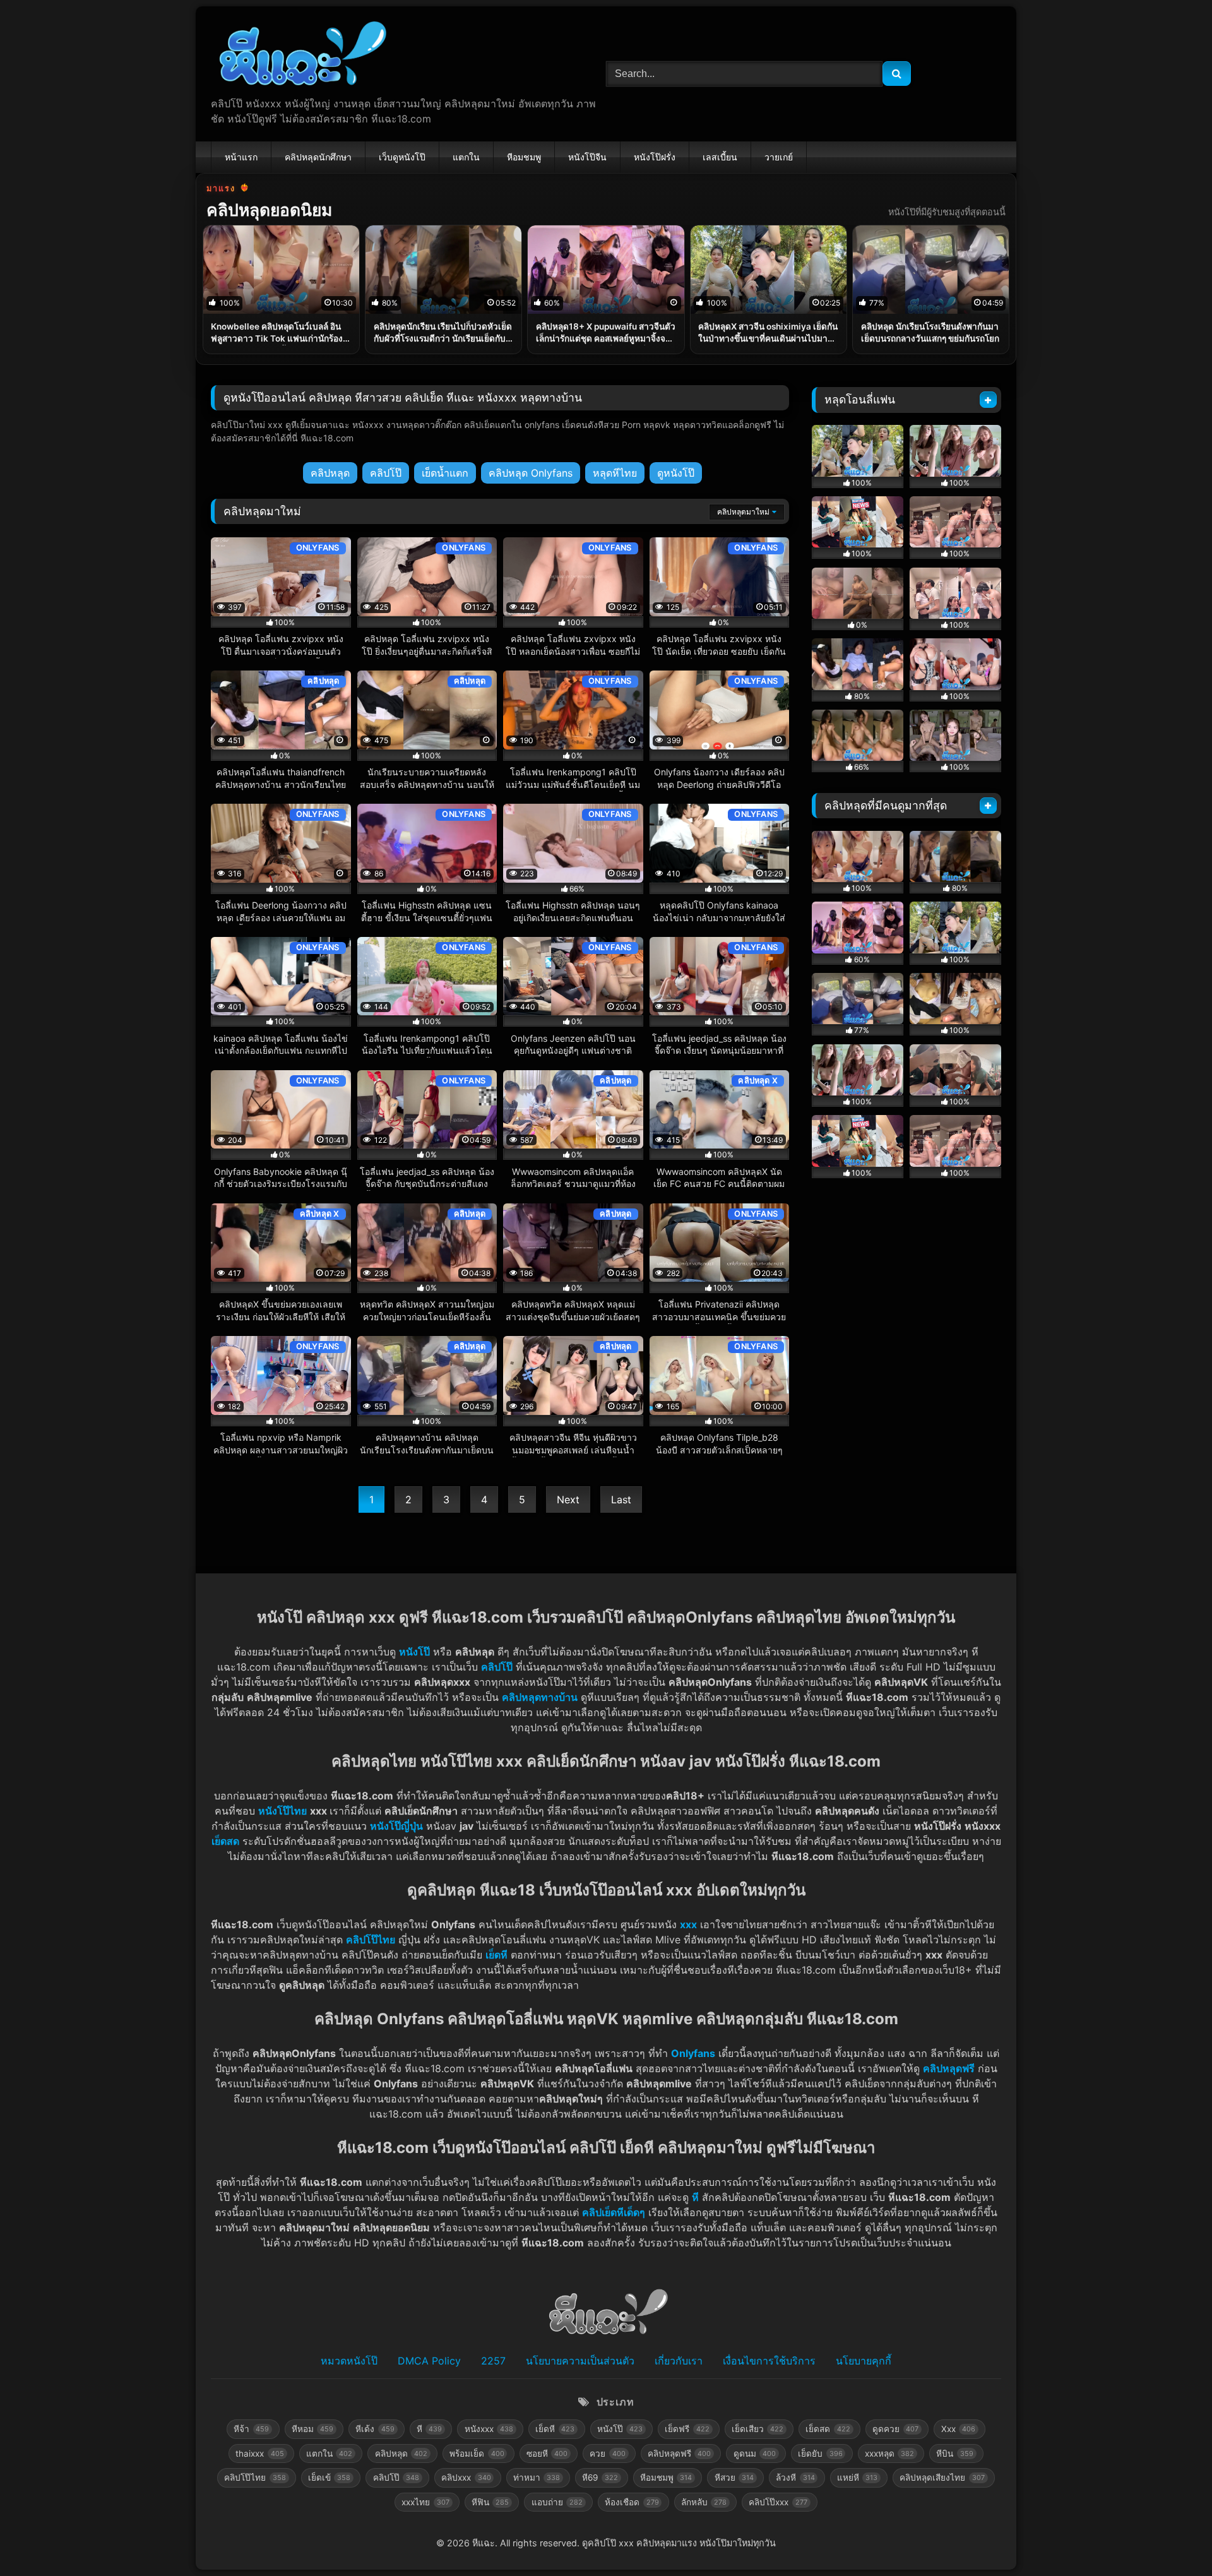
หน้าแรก (241, 157)
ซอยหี (547, 2454)
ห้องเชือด (632, 2502)
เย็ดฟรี (687, 2429)
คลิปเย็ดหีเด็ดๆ (614, 2212)
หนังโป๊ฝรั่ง (655, 157)
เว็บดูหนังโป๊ (402, 157)
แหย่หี (857, 2478)
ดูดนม (755, 2454)
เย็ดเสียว (757, 2429)
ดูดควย (895, 2429)
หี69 (600, 2478)
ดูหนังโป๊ (676, 473)
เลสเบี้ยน (720, 157)
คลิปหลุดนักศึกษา (318, 157)
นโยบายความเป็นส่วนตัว (580, 2361)
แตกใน (466, 157)
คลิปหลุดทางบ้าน (540, 1697)
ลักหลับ (704, 2502)
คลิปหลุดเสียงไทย (942, 2478)
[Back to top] (1173, 2538)
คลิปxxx (466, 2478)
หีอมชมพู (524, 157)
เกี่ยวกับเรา (679, 2361)
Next (568, 1500)
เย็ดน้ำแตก (445, 473)
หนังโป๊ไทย (282, 1811)
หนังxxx (489, 2429)
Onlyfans (693, 2053)
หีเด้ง (375, 2429)
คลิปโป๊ (386, 473)
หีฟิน (490, 2502)
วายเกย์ (779, 157)
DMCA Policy (429, 2361)
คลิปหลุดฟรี (679, 2454)
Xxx (958, 2429)
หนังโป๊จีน (587, 157)
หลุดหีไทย (615, 473)
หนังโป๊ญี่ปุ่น (396, 1826)
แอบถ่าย (557, 2502)
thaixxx (259, 2454)
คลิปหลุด (330, 473)
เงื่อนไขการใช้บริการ (769, 2361)
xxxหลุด (889, 2454)
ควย (607, 2454)
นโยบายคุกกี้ (864, 2361)
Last (621, 1500)
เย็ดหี (496, 1955)
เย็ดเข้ (329, 2478)
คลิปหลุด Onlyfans (531, 473)
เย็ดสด (828, 2429)
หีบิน (954, 2454)
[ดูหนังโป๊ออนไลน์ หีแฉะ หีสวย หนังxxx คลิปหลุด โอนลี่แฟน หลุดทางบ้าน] (300, 56)
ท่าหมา (537, 2478)
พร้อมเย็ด (477, 2454)
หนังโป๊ (414, 1652)
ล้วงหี (795, 2478)
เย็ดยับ (820, 2454)
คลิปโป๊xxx (778, 2502)
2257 (493, 2361)
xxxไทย (425, 2502)
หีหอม (312, 2429)
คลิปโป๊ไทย (371, 1940)
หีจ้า (251, 2429)
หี (695, 2197)
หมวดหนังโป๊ (349, 2361)
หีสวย (734, 2478)
